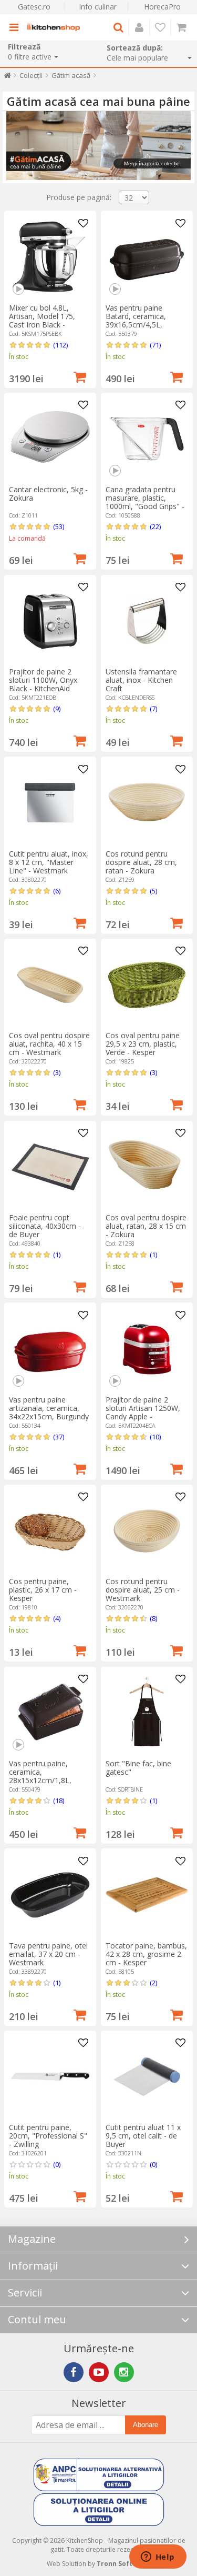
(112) (60, 345)
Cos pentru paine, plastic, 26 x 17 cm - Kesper (43, 1590)
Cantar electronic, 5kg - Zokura (48, 494)
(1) (57, 1255)
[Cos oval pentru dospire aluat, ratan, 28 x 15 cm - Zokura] (147, 1167)
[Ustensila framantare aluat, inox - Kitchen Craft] (147, 621)
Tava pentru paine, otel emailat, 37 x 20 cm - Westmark (48, 1954)
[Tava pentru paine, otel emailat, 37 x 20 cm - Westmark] (50, 1895)
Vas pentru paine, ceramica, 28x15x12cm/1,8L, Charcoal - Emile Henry (48, 1776)
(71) (155, 345)
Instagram (124, 2372)
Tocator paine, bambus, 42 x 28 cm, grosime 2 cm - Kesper (146, 1954)
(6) (57, 891)
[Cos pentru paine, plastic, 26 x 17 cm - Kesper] (50, 1531)
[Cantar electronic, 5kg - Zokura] (50, 439)
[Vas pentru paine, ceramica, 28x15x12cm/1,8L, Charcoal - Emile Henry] (50, 1713)
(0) (57, 2164)
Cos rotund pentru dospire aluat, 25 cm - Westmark (143, 1590)
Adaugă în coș (80, 376)
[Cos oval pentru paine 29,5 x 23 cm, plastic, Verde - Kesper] (147, 985)
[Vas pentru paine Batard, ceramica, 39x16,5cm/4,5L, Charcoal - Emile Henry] (147, 257)
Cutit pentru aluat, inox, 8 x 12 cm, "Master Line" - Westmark (49, 862)
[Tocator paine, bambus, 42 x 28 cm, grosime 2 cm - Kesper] (147, 1895)
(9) (57, 709)
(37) (59, 1437)
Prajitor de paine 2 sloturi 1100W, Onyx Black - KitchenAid (43, 680)
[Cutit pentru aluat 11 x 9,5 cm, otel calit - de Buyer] (147, 2077)
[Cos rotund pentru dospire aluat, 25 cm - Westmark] (147, 1531)
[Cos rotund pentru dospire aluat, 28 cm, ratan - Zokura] (147, 803)
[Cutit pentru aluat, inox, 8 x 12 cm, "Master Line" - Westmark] (50, 803)
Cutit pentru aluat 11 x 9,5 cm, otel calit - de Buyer (143, 2136)
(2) (153, 1983)
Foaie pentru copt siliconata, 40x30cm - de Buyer (45, 1226)
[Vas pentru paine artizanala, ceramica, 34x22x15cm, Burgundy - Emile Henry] (50, 1349)
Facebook (74, 2372)
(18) (59, 1801)
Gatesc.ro (34, 7)
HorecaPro (162, 7)
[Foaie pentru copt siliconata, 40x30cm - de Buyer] (50, 1167)
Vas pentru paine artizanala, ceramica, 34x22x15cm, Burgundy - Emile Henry (49, 1412)
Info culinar (98, 7)
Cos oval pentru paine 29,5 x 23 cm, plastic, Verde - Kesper (143, 1044)
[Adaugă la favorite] (84, 224)
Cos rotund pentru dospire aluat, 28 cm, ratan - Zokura (141, 862)
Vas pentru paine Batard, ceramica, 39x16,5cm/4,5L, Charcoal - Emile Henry (144, 320)
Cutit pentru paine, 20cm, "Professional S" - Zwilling (48, 2136)
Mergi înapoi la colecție (152, 163)
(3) (57, 1072)
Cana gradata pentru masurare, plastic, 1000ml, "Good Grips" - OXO (145, 502)
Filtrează (24, 47)
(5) (153, 891)
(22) (155, 526)
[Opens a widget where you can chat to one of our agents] (158, 2558)
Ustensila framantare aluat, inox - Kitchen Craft (141, 680)
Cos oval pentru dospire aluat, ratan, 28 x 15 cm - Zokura (146, 1226)
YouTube (99, 2372)
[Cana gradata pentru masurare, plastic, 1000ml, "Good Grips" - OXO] (147, 439)
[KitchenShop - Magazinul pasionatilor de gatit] (54, 27)
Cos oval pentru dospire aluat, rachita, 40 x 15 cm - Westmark (49, 1044)
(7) (153, 709)
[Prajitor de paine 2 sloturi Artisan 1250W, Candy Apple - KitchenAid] (147, 1349)
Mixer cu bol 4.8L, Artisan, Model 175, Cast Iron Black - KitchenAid (42, 320)
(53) (59, 526)
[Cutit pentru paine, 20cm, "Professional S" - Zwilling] (50, 2077)
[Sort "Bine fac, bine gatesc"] (147, 1713)
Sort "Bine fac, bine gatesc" (138, 1768)
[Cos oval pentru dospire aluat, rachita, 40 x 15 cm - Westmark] (50, 985)
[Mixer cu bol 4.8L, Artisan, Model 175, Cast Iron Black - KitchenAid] (50, 257)
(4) (57, 1618)
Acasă (8, 78)
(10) (155, 1437)
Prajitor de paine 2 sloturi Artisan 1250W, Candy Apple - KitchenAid (143, 1412)
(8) (153, 1618)
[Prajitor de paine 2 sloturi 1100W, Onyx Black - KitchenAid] (50, 621)
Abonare (146, 2425)
